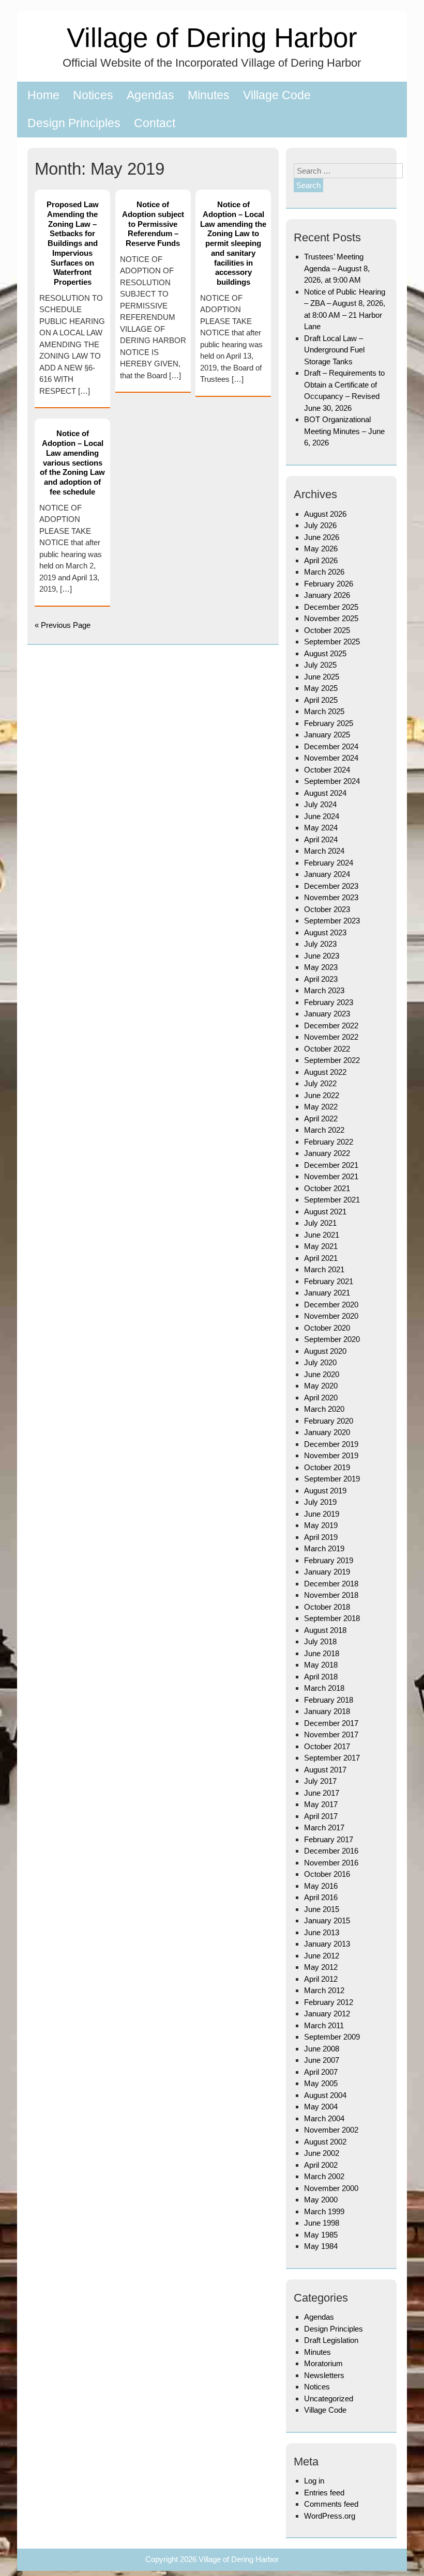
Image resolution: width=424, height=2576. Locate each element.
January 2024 (327, 874)
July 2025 (320, 665)
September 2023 (332, 921)
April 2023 (321, 979)
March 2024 (324, 851)
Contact (155, 123)
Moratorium (323, 2363)
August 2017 (325, 1770)
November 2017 (331, 1734)
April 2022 (321, 1119)
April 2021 (321, 1258)
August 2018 (325, 1630)
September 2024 (332, 781)
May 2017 (321, 1804)
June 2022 (322, 1095)
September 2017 (332, 1758)
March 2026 (324, 572)
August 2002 (325, 2142)
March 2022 (324, 1130)
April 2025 (321, 700)
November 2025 (331, 618)
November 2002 (331, 2130)
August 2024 (325, 793)
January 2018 (327, 1711)
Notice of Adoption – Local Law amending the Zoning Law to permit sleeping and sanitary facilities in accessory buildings (233, 243)
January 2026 (327, 595)
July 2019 (320, 1502)
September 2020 (332, 1339)
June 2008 (322, 2049)
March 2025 (324, 711)
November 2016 (331, 1863)
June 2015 (322, 1909)
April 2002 (321, 2165)
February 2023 (329, 1002)
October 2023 (327, 909)
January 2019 (327, 1572)
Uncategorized (329, 2398)
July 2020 (320, 1362)
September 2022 (332, 1060)
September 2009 (332, 2037)
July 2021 (320, 1223)
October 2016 (327, 1874)
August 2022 (325, 1072)
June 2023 (322, 956)
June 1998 (322, 2223)
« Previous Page (63, 625)
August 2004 (325, 2095)
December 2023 (331, 886)
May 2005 (321, 2083)
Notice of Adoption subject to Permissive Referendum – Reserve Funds (153, 224)
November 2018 (331, 1595)
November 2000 (331, 2188)
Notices (93, 95)
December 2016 (331, 1851)
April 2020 (321, 1398)
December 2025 (331, 607)
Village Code (277, 95)
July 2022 (320, 1083)
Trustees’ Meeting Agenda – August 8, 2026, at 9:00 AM (337, 268)
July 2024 (320, 804)
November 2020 (331, 1316)
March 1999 (324, 2211)
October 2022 (327, 1049)
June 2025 (322, 677)
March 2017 (324, 1827)
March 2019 (324, 1548)
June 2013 (322, 1932)
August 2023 (325, 932)
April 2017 (321, 1816)
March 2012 (324, 1990)
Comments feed (331, 2504)
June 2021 (322, 1235)
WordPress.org (330, 2516)
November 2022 (331, 1037)
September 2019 (332, 1479)
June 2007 (322, 2060)
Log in (314, 2481)
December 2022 (331, 1025)
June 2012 (322, 1956)
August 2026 (325, 514)
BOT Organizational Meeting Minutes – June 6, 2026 (344, 431)
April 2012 (321, 1979)
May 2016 (321, 1886)
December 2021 (331, 1165)
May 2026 (321, 549)
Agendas (150, 95)
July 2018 (320, 1641)
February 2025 (329, 723)
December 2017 (331, 1723)
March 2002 (324, 2176)
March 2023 (324, 990)
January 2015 (327, 1921)
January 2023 (327, 1014)
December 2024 (331, 746)
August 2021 (325, 1212)
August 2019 (325, 1491)
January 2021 (327, 1293)
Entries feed (324, 2493)
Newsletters (324, 2375)
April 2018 (321, 1677)
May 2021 (321, 1246)
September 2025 (332, 642)
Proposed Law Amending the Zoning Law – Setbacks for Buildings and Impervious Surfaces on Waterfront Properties (73, 243)
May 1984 (321, 2246)
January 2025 (327, 735)
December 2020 (331, 1305)
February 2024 (329, 863)
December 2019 (331, 1444)
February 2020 (329, 1421)
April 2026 (321, 560)
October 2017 (327, 1746)
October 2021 (327, 1188)
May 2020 (321, 1386)
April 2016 (321, 1897)
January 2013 (327, 1944)
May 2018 (321, 1665)
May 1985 (321, 2235)
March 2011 (324, 2025)
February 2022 (329, 1142)
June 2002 (322, 2153)
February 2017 (329, 1839)
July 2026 (320, 525)
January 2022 (327, 1153)
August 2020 (325, 1351)
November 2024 (331, 758)
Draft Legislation (331, 2340)
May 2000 (321, 2200)
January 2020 (327, 1432)
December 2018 (331, 1584)
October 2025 (327, 630)
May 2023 (321, 967)
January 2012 (327, 2014)
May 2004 (321, 2107)
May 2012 (321, 1967)
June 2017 (322, 1793)
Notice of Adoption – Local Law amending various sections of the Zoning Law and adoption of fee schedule (72, 462)
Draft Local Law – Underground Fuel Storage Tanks (334, 350)
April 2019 (321, 1537)
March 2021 (324, 1269)
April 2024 (321, 839)
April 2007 (321, 2072)
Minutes (209, 95)
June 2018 (322, 1653)
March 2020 (324, 1409)
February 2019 (329, 1560)
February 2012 (329, 2002)
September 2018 (332, 1618)
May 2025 (321, 688)
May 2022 (321, 1107)
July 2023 (320, 944)
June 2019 (322, 1514)
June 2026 (322, 537)
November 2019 (331, 1455)
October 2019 (327, 1467)
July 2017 (320, 1781)
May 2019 (321, 1525)
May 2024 (321, 828)
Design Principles (74, 123)
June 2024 (322, 816)
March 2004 (324, 2118)
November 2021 (331, 1176)
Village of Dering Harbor (212, 37)
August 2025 (325, 653)
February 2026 (329, 584)
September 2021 (332, 1200)
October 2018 (327, 1607)
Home (43, 95)
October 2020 (327, 1328)
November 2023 (331, 897)
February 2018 (329, 1700)
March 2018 (324, 1688)
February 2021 (329, 1281)
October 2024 (327, 770)
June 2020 (322, 1374)
